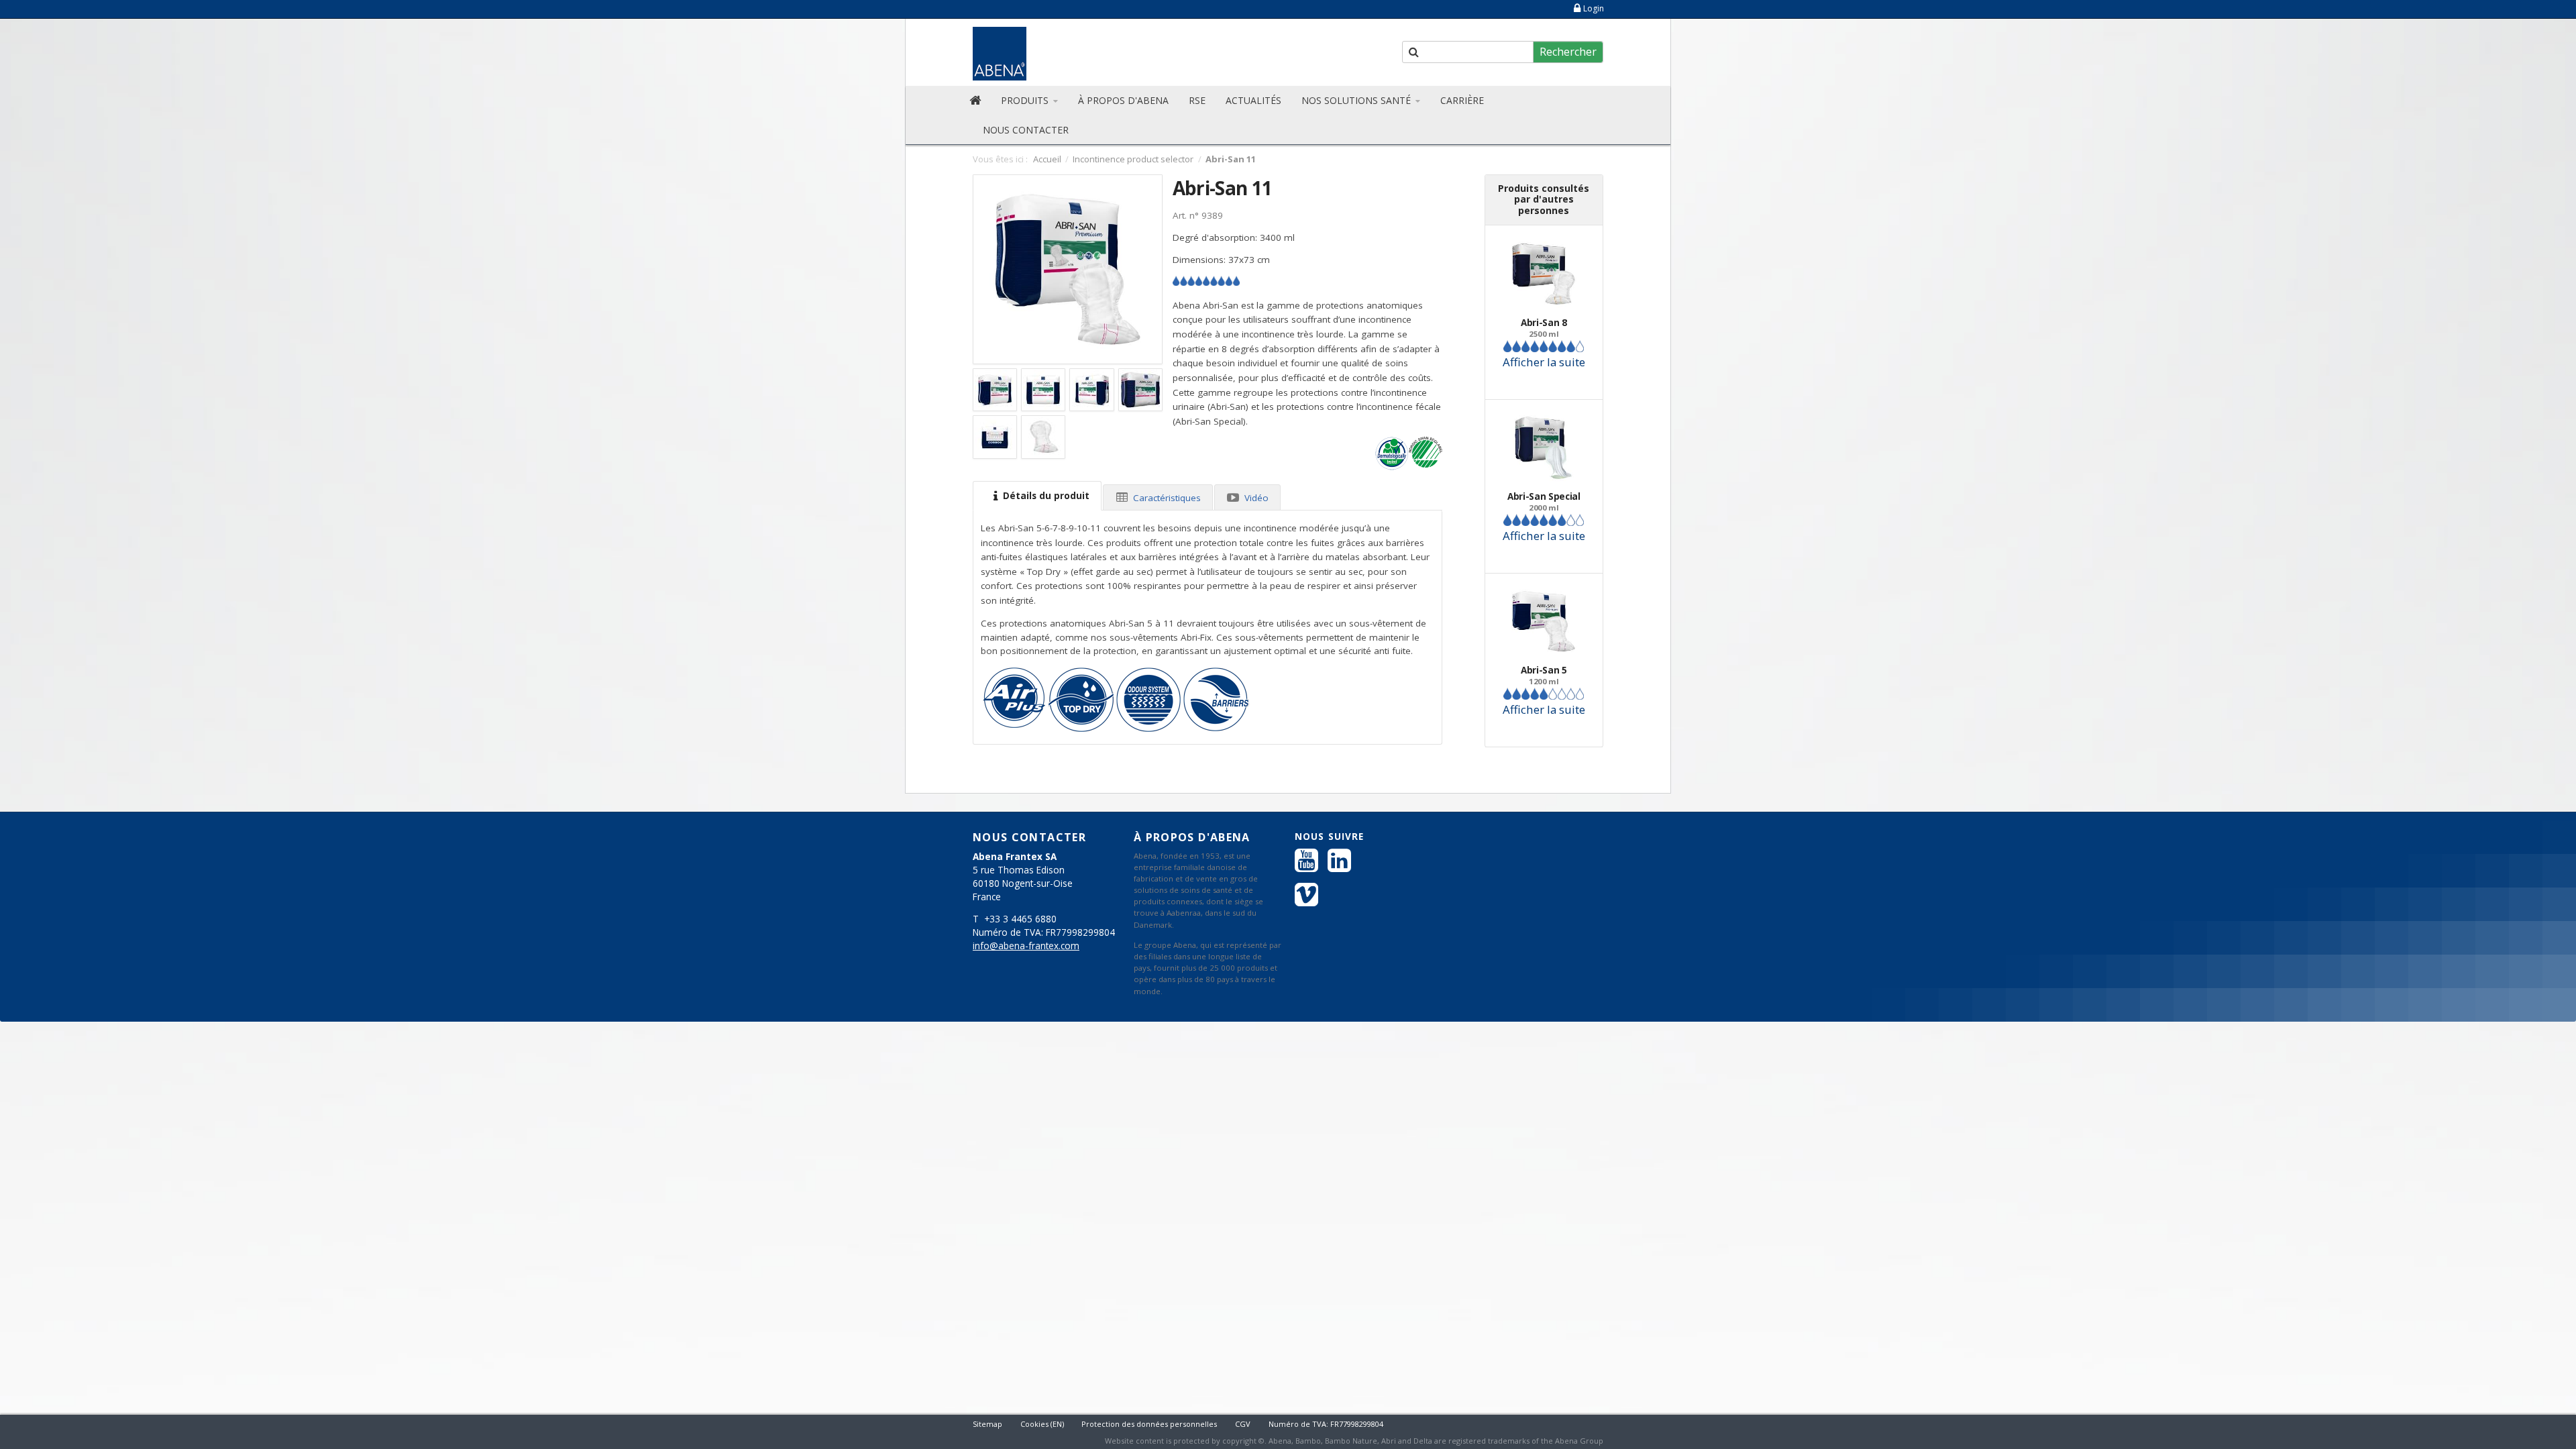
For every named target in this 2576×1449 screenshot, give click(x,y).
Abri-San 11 (1222, 188)
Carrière (1462, 100)
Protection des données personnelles (1149, 1424)
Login (1594, 8)
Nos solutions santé (1357, 100)
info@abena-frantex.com (1026, 946)
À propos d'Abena (1123, 100)
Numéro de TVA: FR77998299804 (1326, 1424)
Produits (1026, 100)
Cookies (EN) (1042, 1424)
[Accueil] (975, 101)
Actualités (1253, 100)
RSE (1197, 100)
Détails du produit (1045, 496)
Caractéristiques (1166, 498)
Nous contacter (1026, 130)
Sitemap (987, 1424)
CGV (1243, 1424)
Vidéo (1255, 498)
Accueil (1047, 159)
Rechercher (1568, 52)
